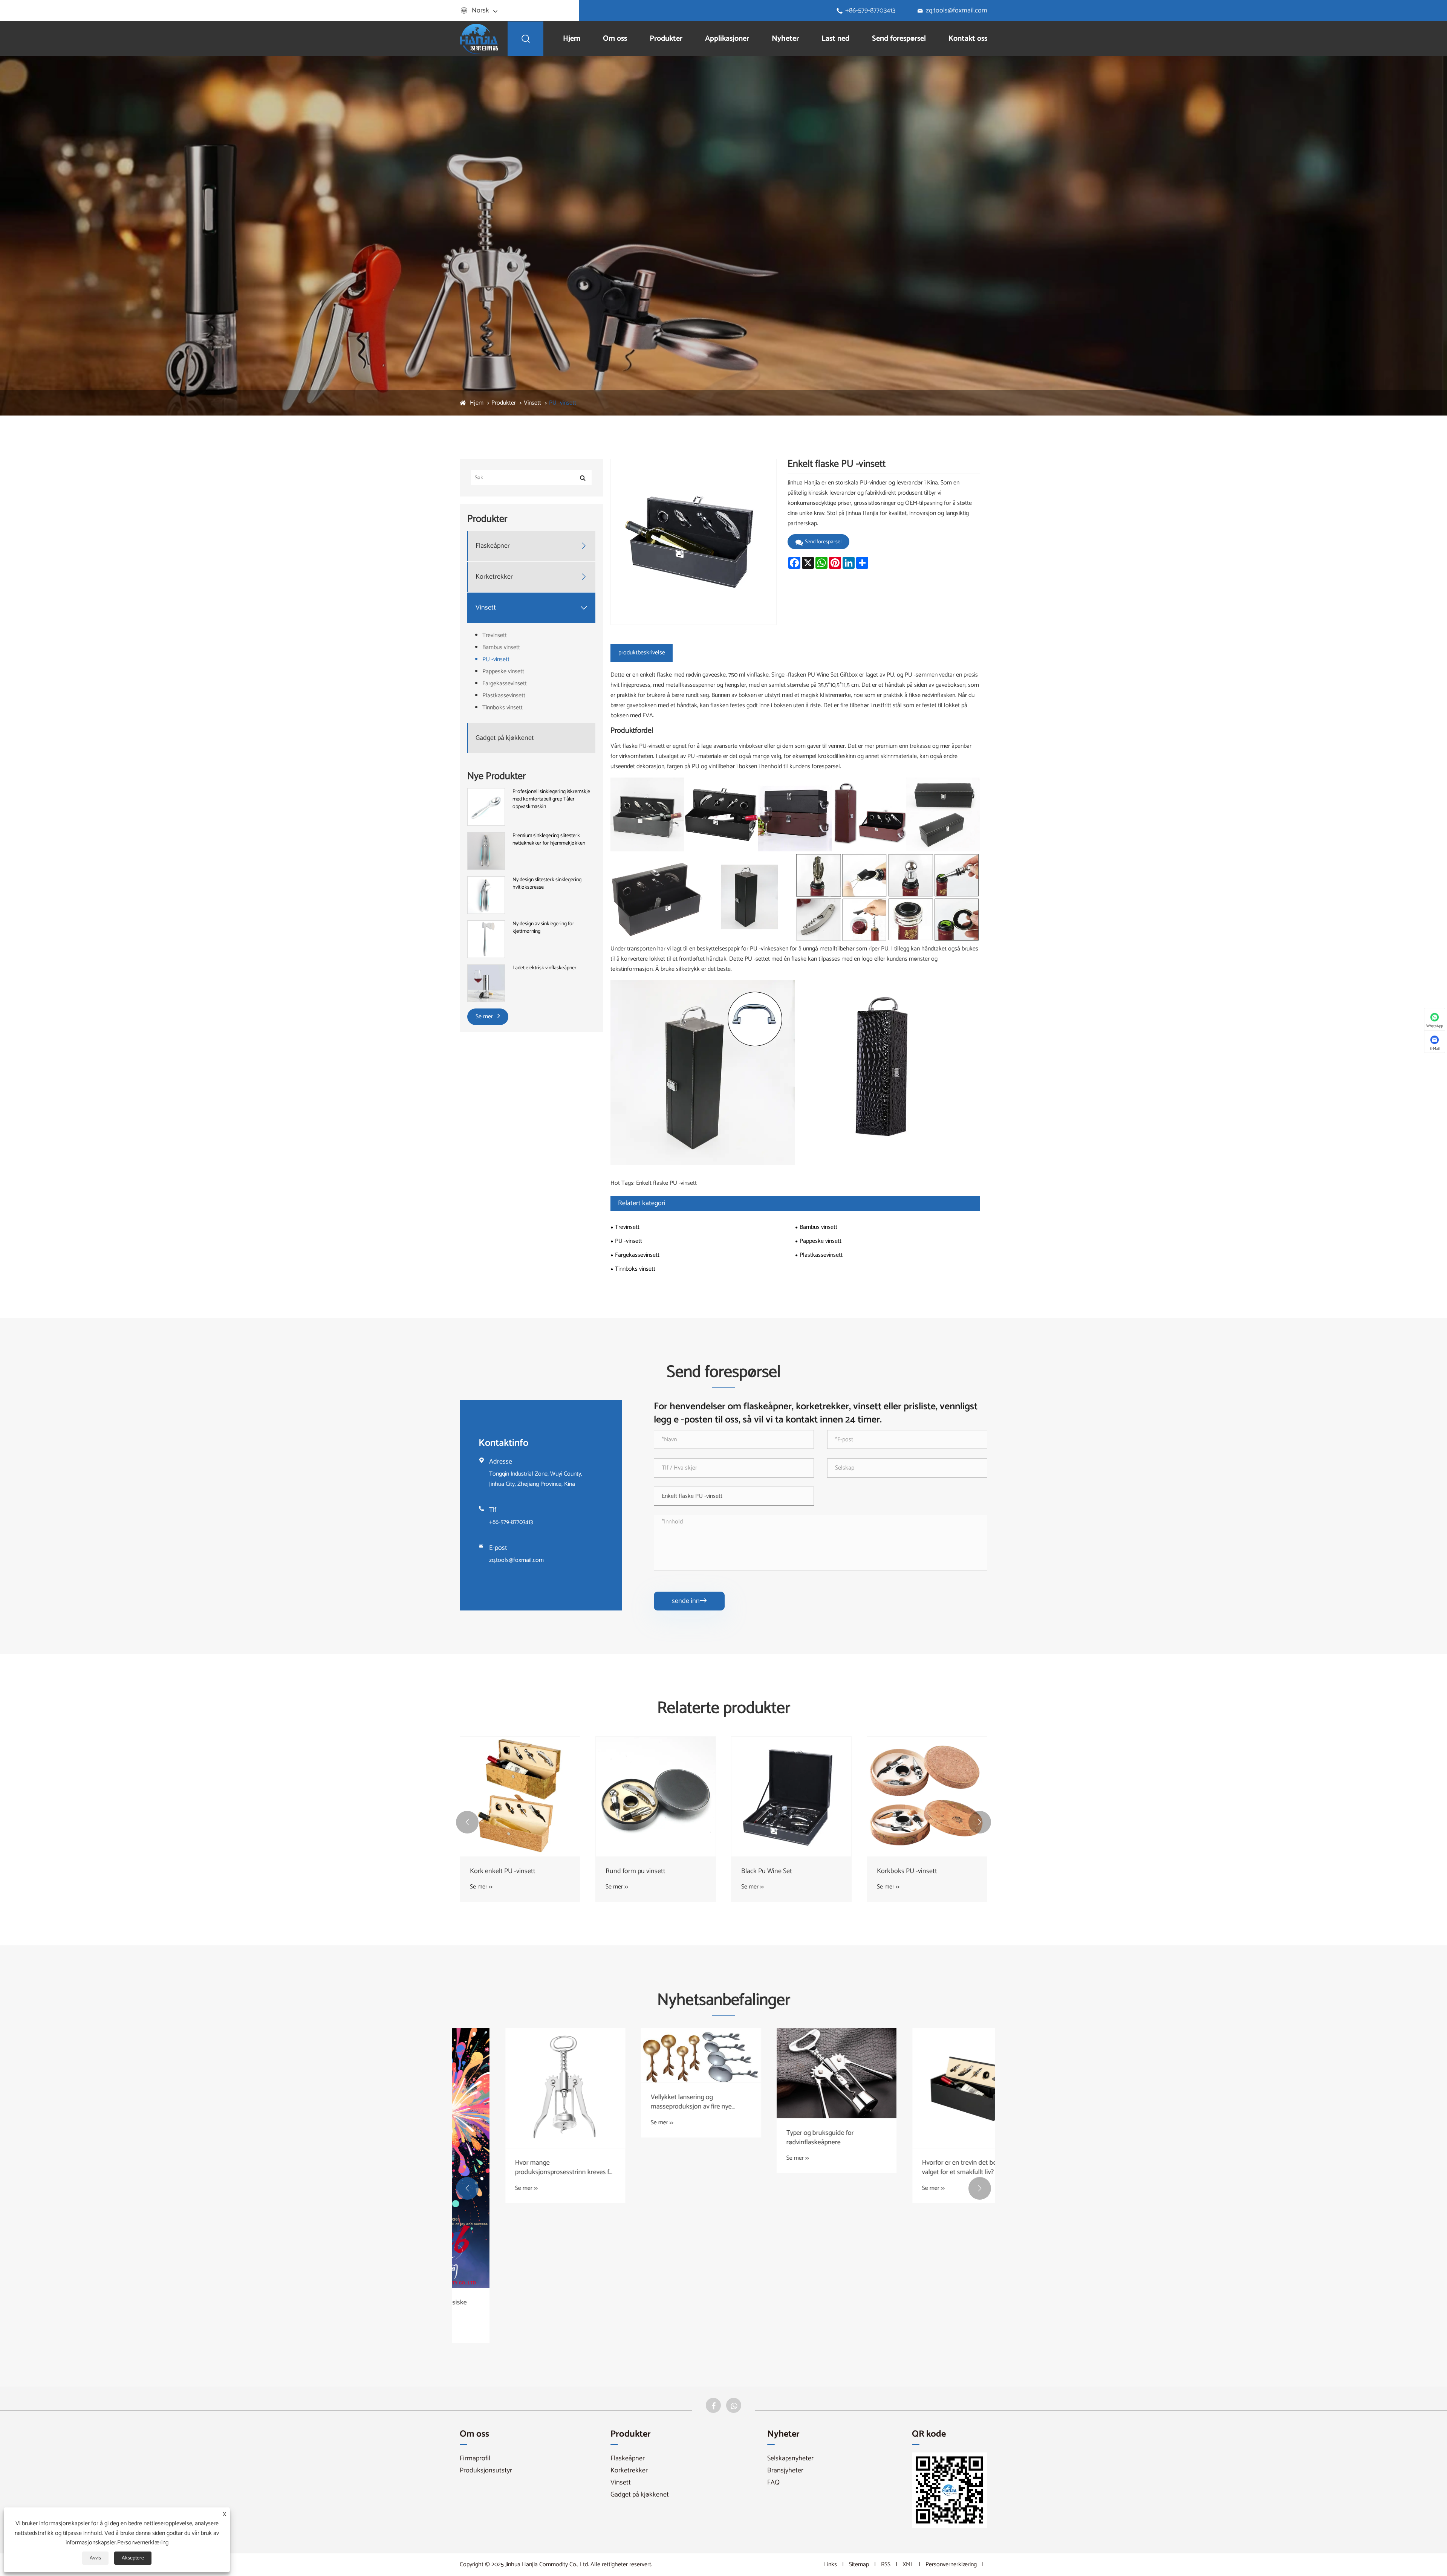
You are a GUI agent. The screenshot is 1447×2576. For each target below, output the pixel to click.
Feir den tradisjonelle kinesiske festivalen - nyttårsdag (649, 2307)
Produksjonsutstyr (486, 2471)
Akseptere (133, 2558)
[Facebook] (713, 2405)
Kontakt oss (968, 39)
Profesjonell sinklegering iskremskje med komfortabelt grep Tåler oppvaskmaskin (551, 799)
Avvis (95, 2558)
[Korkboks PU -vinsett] (927, 1797)
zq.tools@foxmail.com (957, 11)
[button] (467, 1822)
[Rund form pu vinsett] (656, 1797)
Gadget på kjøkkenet (505, 738)
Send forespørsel (899, 39)
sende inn (689, 1601)
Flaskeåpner (493, 546)
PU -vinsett (563, 403)
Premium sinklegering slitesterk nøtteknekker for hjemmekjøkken (549, 840)
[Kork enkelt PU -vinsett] (520, 1797)
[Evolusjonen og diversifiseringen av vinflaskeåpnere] (520, 2073)
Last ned (835, 39)
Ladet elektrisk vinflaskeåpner (545, 968)
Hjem (572, 39)
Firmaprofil (475, 2458)
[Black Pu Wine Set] (791, 1797)
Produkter (666, 39)
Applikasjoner (727, 39)
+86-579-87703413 (870, 11)
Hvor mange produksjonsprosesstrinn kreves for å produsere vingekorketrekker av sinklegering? (791, 2168)
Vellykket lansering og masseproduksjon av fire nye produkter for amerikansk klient (922, 2102)
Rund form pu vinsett (636, 1871)
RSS (886, 2565)
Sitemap (859, 2565)
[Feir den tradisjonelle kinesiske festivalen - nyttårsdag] (656, 2158)
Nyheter (785, 39)
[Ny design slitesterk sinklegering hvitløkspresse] (486, 895)
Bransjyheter (785, 2471)
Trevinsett (495, 635)
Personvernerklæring (951, 2565)
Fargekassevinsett (505, 684)
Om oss (615, 39)
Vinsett (532, 403)
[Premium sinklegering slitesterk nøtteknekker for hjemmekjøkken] (486, 851)
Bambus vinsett (501, 647)
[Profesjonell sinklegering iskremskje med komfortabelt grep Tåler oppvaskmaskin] (486, 807)
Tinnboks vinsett (502, 708)
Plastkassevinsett (504, 696)
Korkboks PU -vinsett (907, 1871)
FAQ (773, 2483)
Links (831, 2565)
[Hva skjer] (734, 2405)
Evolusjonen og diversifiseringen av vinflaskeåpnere (519, 2138)
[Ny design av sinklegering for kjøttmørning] (486, 939)
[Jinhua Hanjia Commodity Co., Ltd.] (479, 38)
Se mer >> (481, 1887)
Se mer (485, 1017)
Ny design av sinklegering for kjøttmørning (543, 928)
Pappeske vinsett (503, 672)
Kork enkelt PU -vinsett (503, 1871)
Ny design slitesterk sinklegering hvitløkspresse (547, 884)
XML (908, 2565)
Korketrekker (494, 577)
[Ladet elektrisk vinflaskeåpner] (486, 983)
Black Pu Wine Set (767, 1871)
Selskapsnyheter (790, 2458)
